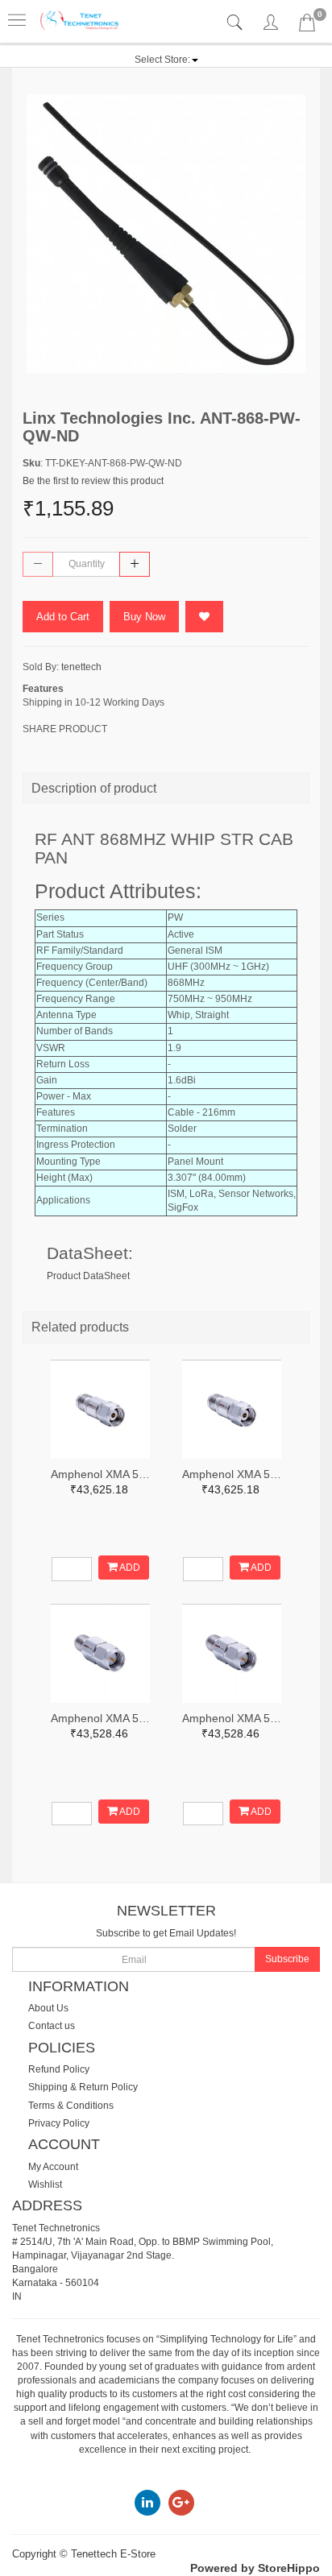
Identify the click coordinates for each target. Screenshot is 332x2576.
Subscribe (287, 1959)
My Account (53, 2167)
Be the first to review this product (93, 481)
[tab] (237, 23)
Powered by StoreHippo (255, 2568)
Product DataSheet (88, 1276)
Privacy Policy (59, 2123)
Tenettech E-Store (113, 2554)
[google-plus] (181, 2502)
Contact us (52, 2026)
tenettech (81, 667)
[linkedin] (147, 2502)
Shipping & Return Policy (83, 2087)
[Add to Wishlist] (204, 617)
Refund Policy (59, 2069)
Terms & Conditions (71, 2106)
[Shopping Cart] (307, 26)
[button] (166, 60)
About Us (48, 2008)
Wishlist (45, 2185)
